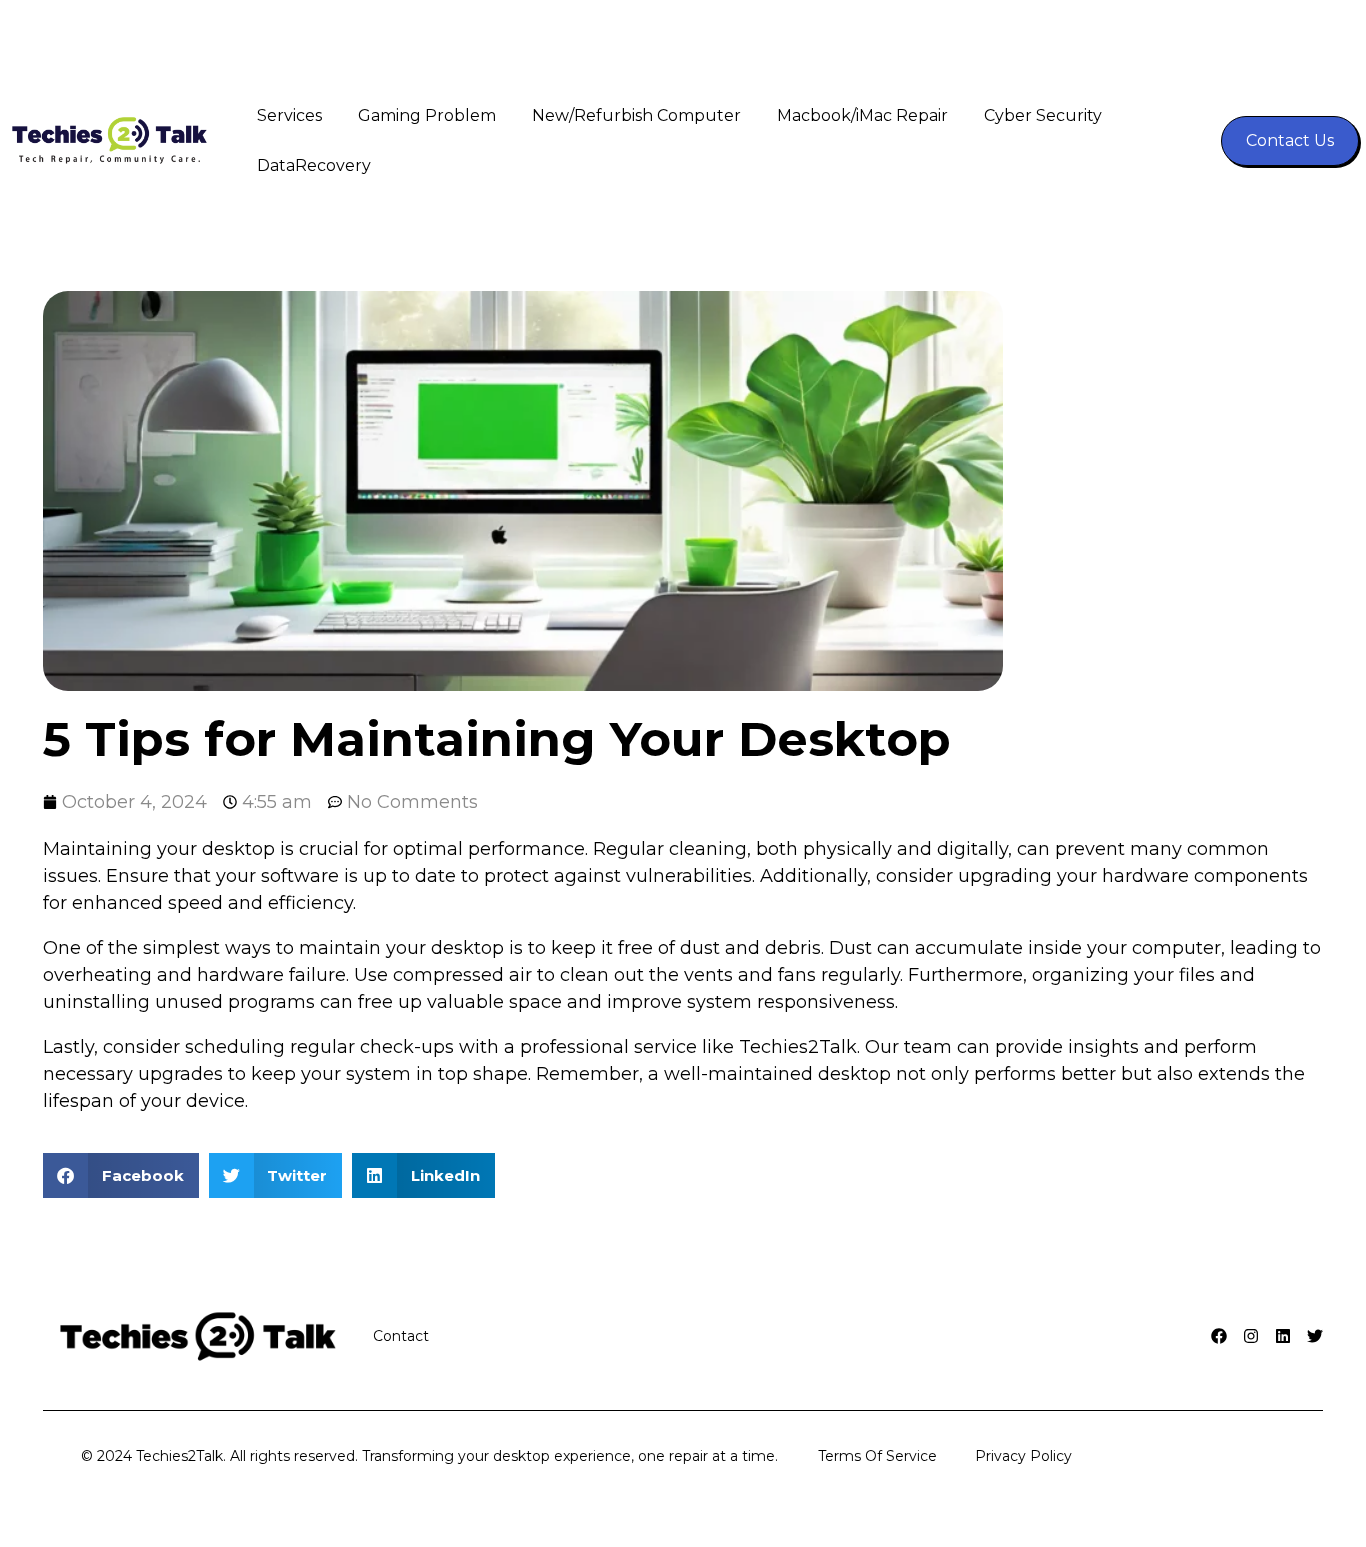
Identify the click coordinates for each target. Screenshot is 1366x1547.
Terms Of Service (877, 1456)
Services (289, 115)
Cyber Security (1043, 115)
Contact (401, 1336)
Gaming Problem (427, 115)
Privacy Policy (1023, 1456)
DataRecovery (314, 165)
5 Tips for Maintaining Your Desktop (497, 739)
